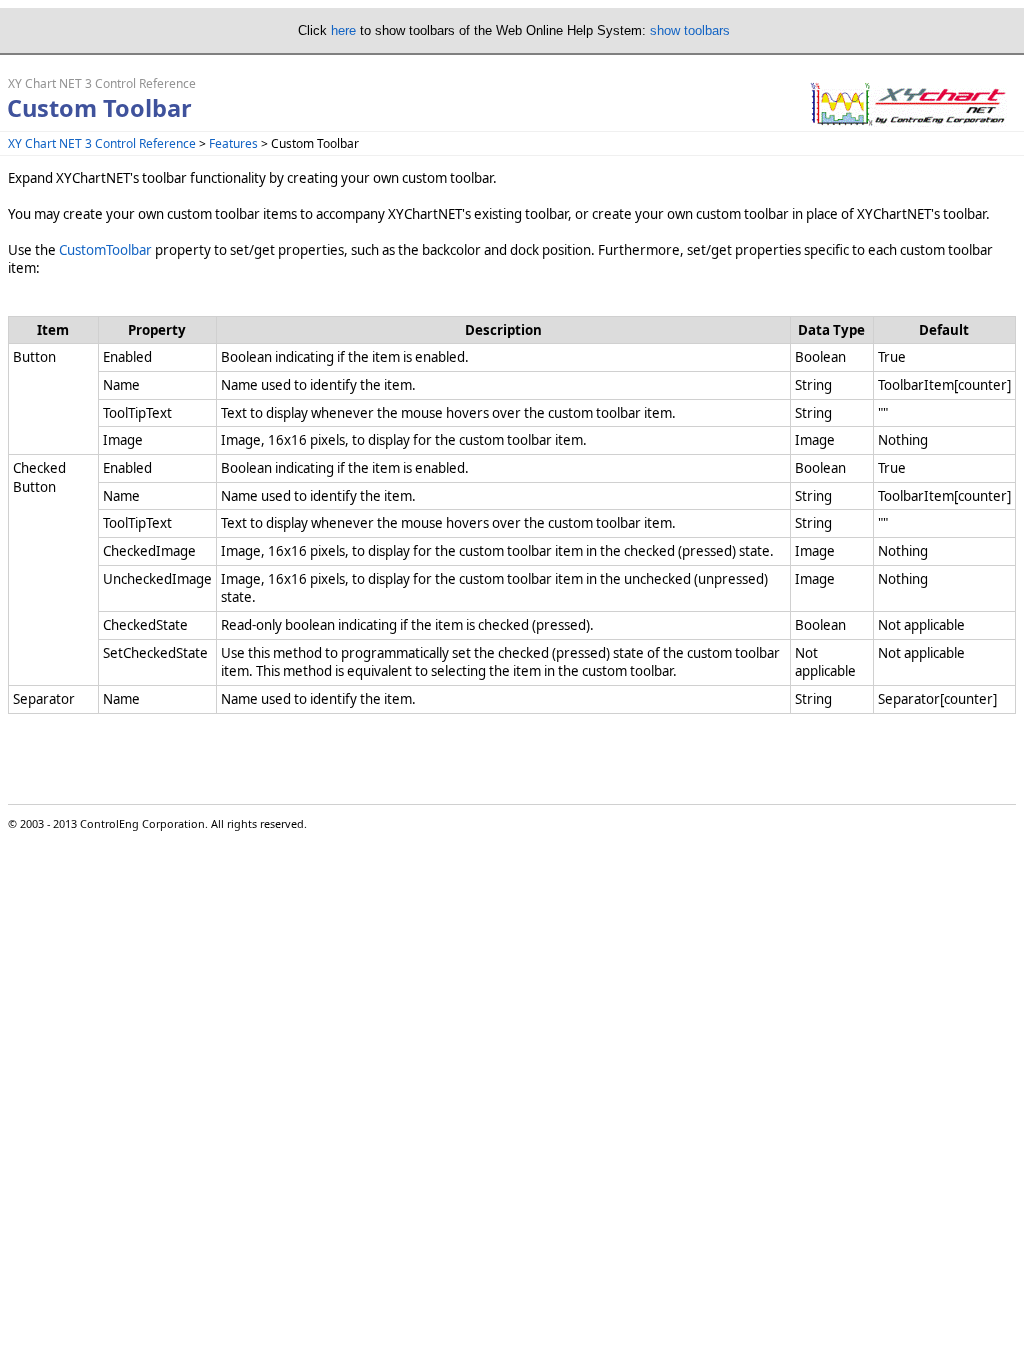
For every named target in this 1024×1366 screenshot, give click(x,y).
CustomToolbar (105, 250)
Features (233, 143)
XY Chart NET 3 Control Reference (102, 143)
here (343, 30)
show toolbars (690, 30)
